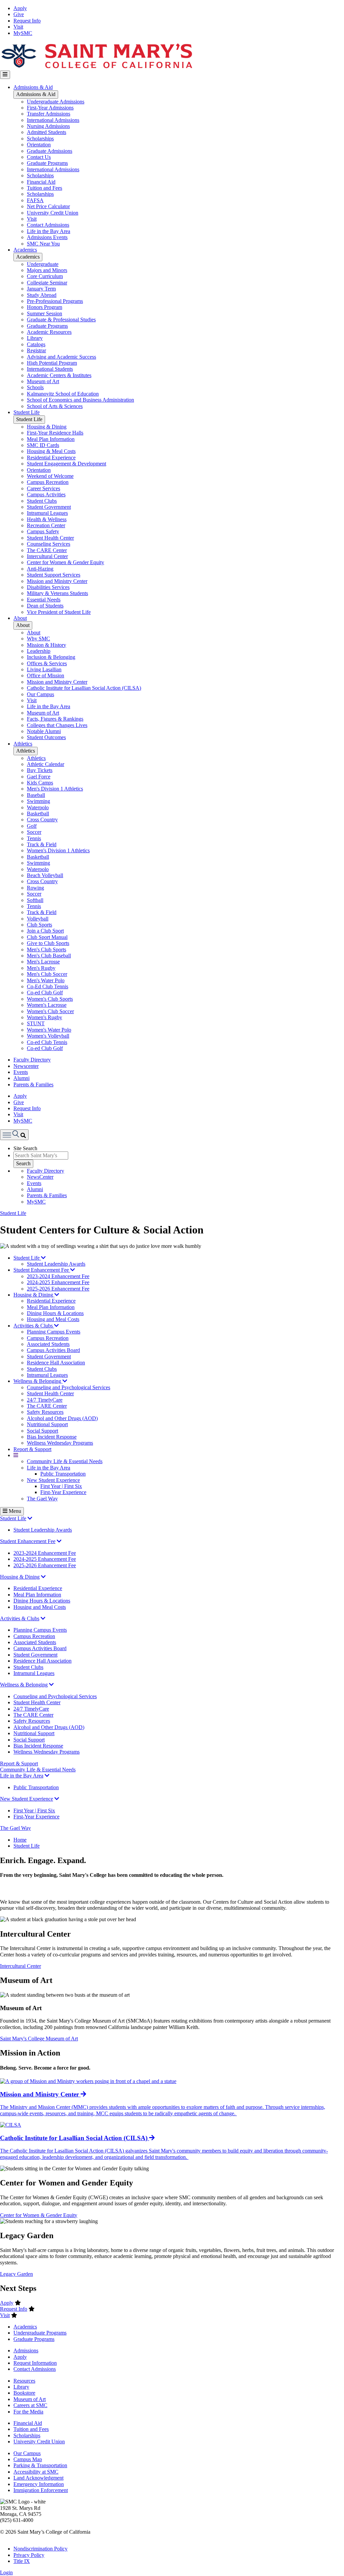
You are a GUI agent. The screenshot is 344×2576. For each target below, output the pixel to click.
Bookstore (24, 2393)
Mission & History (47, 645)
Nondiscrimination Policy (40, 2549)
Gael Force (39, 777)
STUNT (36, 1023)
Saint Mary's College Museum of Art (39, 2039)
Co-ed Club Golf (45, 992)
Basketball (38, 814)
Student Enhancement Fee (42, 1270)
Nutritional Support (47, 1424)
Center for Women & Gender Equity (66, 562)
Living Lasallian (44, 669)
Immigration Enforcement (41, 2490)
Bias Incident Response (52, 1437)
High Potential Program (52, 363)
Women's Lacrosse (47, 1005)
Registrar (36, 350)
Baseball (36, 795)
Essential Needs (44, 600)
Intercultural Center (47, 556)
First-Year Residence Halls (55, 433)
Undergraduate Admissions (56, 102)
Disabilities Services (48, 587)
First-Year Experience (63, 1492)
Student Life (27, 412)
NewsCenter (40, 1177)
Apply (20, 8)
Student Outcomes (46, 737)
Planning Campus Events (54, 1332)
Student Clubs (42, 501)
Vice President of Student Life (59, 612)
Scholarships (40, 139)
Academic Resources (49, 332)
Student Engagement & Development (67, 464)
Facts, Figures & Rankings (55, 719)
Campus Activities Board (53, 1350)
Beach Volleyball (45, 875)
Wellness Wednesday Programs (60, 1443)
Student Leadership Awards (56, 1264)
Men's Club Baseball (49, 956)
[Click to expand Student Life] (30, 1518)
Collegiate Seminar (47, 283)
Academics (25, 250)
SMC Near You (43, 244)
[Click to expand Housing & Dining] (43, 1577)
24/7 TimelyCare (45, 1400)
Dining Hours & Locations (55, 1313)
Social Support (42, 1431)
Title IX (22, 2561)
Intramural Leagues (47, 513)
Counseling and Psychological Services (69, 1387)
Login (6, 2572)
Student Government (49, 507)
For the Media (28, 2412)
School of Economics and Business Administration (80, 400)
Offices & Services (47, 663)
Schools (35, 387)
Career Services (44, 488)
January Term (41, 289)
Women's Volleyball (48, 1036)
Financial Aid (41, 182)
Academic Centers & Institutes (59, 375)
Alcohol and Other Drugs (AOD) (62, 1418)
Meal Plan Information (51, 439)
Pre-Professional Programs (55, 301)
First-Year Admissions (50, 108)
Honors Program (45, 307)
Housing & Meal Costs (51, 451)
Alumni (21, 1078)
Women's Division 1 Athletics (58, 850)
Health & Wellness (47, 519)
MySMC (23, 33)
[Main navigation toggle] (5, 75)
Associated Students (48, 1344)
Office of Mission (46, 675)
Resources (24, 2381)
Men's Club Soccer (47, 974)
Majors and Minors (47, 270)
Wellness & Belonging (38, 1381)
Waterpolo (38, 807)
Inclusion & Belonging (51, 657)
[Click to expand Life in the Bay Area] (47, 1776)
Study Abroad (42, 295)
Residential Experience (51, 458)
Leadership (39, 651)
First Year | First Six (61, 1486)
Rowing (35, 888)
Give (19, 14)
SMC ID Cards (43, 445)
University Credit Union (53, 213)
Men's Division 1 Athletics (55, 789)
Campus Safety (43, 531)
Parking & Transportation (40, 2465)
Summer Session (45, 313)
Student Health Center (50, 538)
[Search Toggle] (14, 1135)
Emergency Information (39, 2484)
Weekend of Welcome (50, 476)
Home (20, 1840)
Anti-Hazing (40, 569)
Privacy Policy (29, 2555)
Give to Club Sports (48, 943)
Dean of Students (45, 606)
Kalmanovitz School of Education (63, 394)
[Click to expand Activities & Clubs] (43, 1618)
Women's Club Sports (50, 999)
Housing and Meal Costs (53, 1319)
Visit (18, 27)
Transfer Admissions (49, 114)
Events (21, 1072)
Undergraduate (43, 264)
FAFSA (35, 200)
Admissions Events (47, 237)
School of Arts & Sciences (55, 406)
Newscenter (26, 1066)
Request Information (35, 2363)
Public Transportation (63, 1474)
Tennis (34, 838)
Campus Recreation (48, 482)
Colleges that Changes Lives (57, 725)
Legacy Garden (16, 2274)
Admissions (26, 2351)
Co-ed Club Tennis (47, 1042)
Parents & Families (33, 1084)
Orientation (39, 145)
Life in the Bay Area (49, 231)
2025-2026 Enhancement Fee (58, 1289)
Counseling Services (49, 544)
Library (35, 338)
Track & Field (42, 844)
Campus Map (28, 2459)
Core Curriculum (45, 276)
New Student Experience (53, 1480)
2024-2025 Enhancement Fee (58, 1282)
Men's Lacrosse (43, 962)
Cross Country (42, 820)
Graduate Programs (47, 163)
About (20, 618)
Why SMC (38, 639)
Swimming (38, 801)
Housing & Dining (47, 427)
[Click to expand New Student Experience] (57, 1799)
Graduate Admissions (50, 151)
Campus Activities (46, 494)
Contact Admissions (48, 225)
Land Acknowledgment (38, 2478)
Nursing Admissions (48, 126)
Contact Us (39, 157)
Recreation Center (46, 525)
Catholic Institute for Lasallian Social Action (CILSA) (84, 688)
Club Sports (39, 925)
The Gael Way (42, 1499)
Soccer (34, 832)
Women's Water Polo (49, 1030)
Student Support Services (54, 575)
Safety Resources (45, 1412)
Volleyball (38, 919)
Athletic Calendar (46, 764)
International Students (50, 369)
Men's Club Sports (47, 950)
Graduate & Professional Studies (61, 320)
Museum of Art (43, 381)
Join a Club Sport (45, 931)
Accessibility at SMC (36, 2472)
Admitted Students (47, 132)
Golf (32, 826)
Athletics (23, 744)
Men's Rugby (41, 968)
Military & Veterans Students (57, 593)
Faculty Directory (32, 1060)
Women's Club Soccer (50, 1011)
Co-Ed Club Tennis (48, 986)
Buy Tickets (40, 770)
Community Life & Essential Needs (65, 1461)
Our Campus (40, 694)
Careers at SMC (30, 2405)
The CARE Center (47, 550)
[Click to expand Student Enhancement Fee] (59, 1541)
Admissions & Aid (33, 87)
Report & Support (32, 1449)
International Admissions (53, 120)
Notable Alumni (44, 731)
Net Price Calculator (48, 206)
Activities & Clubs (34, 1326)
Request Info (27, 21)
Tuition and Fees (45, 188)
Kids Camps (40, 783)
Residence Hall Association (56, 1363)
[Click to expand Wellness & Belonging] (51, 1685)
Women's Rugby (45, 1017)
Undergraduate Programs (40, 2333)
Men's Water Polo (46, 980)
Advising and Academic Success (61, 357)
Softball (35, 900)
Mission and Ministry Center (57, 581)
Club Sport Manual (47, 937)
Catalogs (36, 344)
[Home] (96, 67)
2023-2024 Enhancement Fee (58, 1276)
